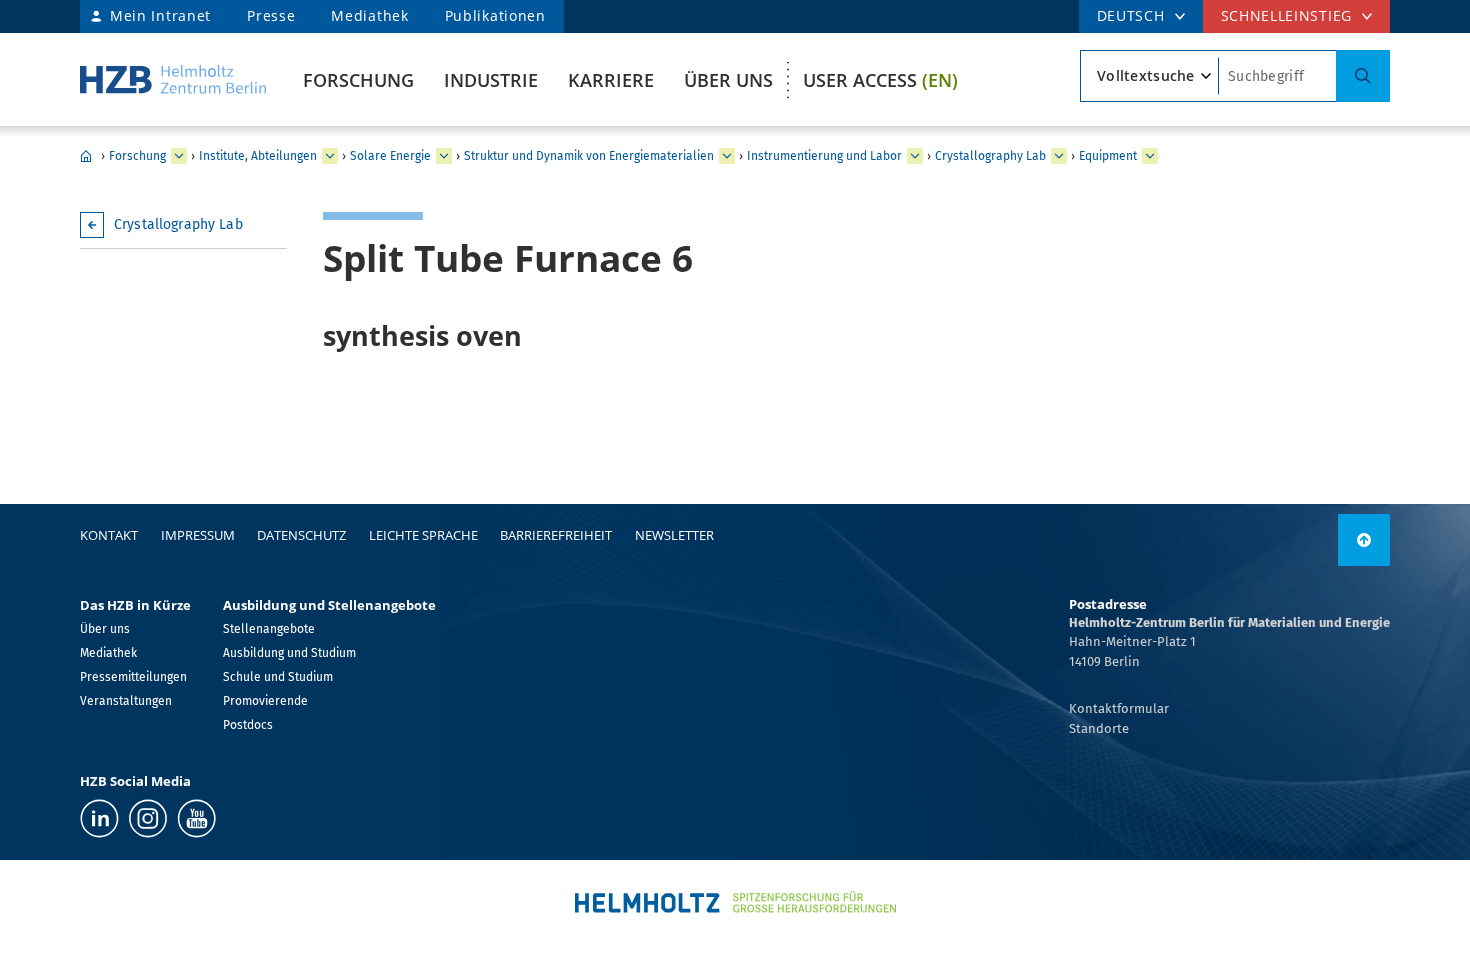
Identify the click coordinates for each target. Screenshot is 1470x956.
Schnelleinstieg (1287, 15)
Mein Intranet (160, 15)
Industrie (491, 80)
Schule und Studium (278, 677)
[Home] (173, 79)
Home (86, 156)
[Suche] (1363, 76)
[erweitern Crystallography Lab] (1059, 156)
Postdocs (248, 725)
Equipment (1108, 156)
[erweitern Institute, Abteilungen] (330, 156)
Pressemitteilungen (133, 677)
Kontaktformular (1119, 708)
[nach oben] (1364, 540)
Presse (271, 15)
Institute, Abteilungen (258, 156)
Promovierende (265, 701)
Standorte (1099, 728)
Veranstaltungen (126, 701)
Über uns (728, 80)
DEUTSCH (1131, 15)
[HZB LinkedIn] (99, 818)
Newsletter (674, 535)
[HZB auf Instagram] (148, 818)
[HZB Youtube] (196, 818)
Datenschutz (301, 535)
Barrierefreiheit (556, 535)
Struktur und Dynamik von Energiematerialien (589, 156)
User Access (880, 80)
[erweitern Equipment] (1150, 156)
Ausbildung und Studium (289, 653)
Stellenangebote (269, 629)
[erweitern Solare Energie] (444, 156)
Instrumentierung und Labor (824, 156)
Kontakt (109, 535)
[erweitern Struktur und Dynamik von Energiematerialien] (727, 156)
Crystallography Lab (990, 156)
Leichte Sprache (423, 535)
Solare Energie (390, 156)
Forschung (358, 80)
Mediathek (369, 15)
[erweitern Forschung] (179, 156)
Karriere (611, 80)
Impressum (198, 535)
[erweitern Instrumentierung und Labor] (915, 156)
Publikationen (495, 15)
